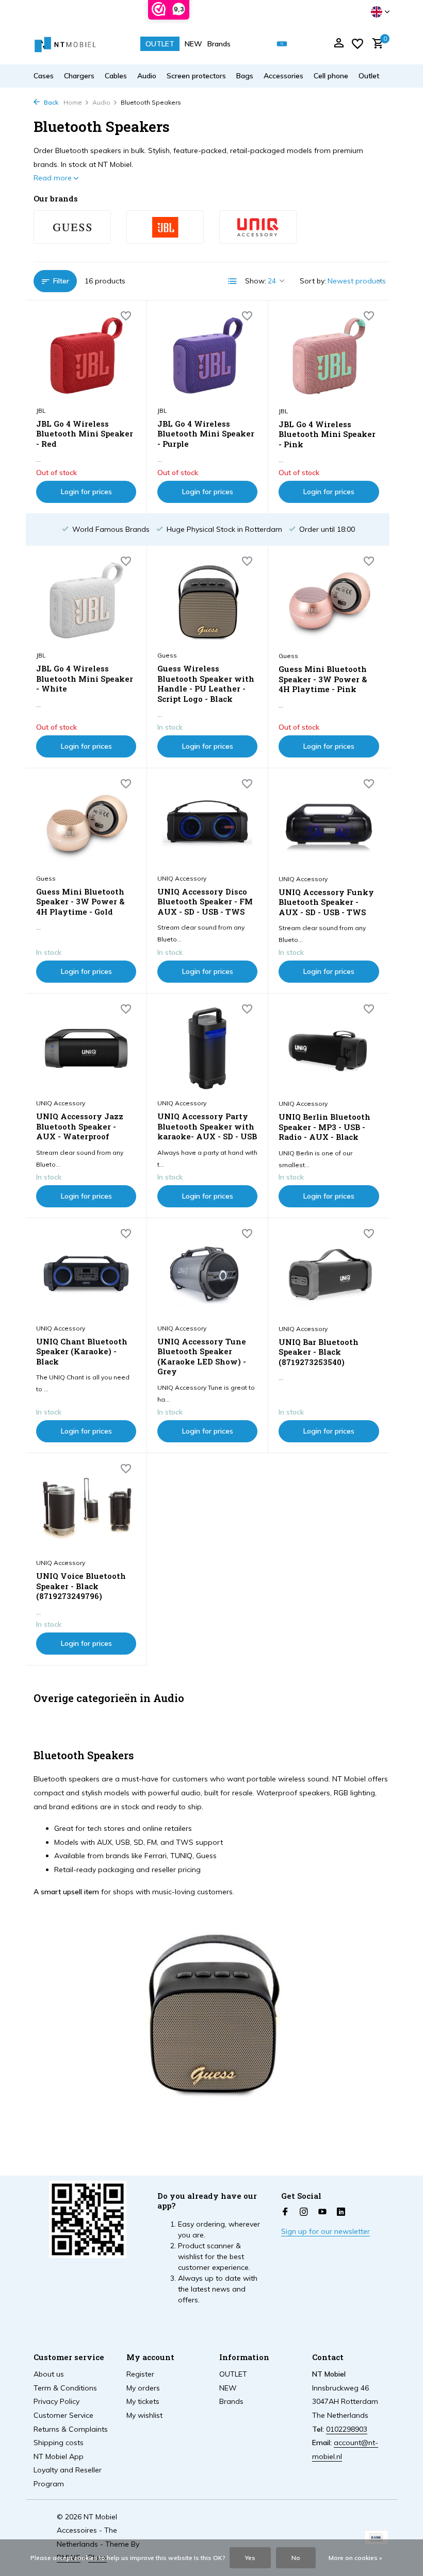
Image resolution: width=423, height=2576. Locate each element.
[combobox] (289, 44)
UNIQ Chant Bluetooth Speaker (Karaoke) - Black (82, 1352)
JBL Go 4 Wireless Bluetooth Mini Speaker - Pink (327, 434)
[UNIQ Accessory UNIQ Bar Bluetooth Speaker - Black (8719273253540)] (329, 1273)
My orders (143, 2388)
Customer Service (63, 2415)
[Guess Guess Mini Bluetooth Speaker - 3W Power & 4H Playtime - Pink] (329, 601)
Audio (147, 76)
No (296, 2558)
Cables (116, 76)
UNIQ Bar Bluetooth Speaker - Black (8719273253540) (319, 1352)
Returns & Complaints (71, 2429)
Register (140, 2374)
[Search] (282, 44)
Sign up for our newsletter (326, 2231)
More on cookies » (355, 2558)
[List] (233, 281)
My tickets (143, 2401)
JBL (41, 410)
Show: (256, 281)
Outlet (369, 76)
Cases (44, 76)
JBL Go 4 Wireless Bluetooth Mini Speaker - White (85, 679)
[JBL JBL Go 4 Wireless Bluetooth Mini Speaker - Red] (86, 356)
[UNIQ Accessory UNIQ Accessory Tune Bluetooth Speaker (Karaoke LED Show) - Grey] (207, 1273)
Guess (167, 655)
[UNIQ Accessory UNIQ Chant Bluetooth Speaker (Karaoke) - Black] (86, 1273)
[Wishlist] (357, 44)
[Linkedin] (341, 2212)
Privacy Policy (56, 2401)
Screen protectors (196, 76)
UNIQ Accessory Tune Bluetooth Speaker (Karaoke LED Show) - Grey (202, 1357)
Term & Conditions (65, 2388)
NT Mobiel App (59, 2456)
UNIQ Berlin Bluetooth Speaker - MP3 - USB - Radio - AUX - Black (324, 1127)
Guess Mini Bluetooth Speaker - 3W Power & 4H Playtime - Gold (80, 902)
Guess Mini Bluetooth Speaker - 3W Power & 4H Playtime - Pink (323, 679)
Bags (245, 76)
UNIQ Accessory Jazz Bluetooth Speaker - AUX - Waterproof (80, 1126)
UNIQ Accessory (182, 878)
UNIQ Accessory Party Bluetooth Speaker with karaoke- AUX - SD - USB (207, 1126)
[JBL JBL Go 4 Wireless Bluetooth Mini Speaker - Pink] (329, 356)
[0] (375, 44)
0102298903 (347, 2429)
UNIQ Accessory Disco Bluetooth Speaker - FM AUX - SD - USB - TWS (205, 902)
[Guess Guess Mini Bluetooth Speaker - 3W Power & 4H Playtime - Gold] (86, 823)
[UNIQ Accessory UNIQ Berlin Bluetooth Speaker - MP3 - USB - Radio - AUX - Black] (329, 1049)
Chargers (79, 76)
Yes (250, 2558)
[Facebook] (285, 2212)
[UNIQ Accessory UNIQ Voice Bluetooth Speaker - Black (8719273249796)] (86, 1508)
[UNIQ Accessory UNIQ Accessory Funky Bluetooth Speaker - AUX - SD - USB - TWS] (329, 823)
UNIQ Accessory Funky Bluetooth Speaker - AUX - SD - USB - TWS (326, 902)
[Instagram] (304, 2212)
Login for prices (86, 492)
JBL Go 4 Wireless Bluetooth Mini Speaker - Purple (206, 434)
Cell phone (331, 76)
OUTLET (160, 44)
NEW (193, 44)
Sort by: (313, 281)
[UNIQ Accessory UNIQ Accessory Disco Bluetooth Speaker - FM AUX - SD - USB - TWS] (207, 823)
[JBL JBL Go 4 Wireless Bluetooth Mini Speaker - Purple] (207, 356)
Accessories (283, 76)
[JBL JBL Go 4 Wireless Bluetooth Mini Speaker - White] (86, 601)
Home (73, 102)
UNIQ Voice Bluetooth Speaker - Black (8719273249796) (81, 1586)
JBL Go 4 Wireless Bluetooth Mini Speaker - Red (85, 434)
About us (49, 2374)
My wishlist (144, 2415)
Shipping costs (59, 2443)
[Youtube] (322, 2212)
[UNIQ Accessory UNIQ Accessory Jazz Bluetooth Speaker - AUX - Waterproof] (86, 1049)
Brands (219, 44)
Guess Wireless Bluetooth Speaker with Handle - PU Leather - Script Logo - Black (206, 684)
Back (50, 102)
